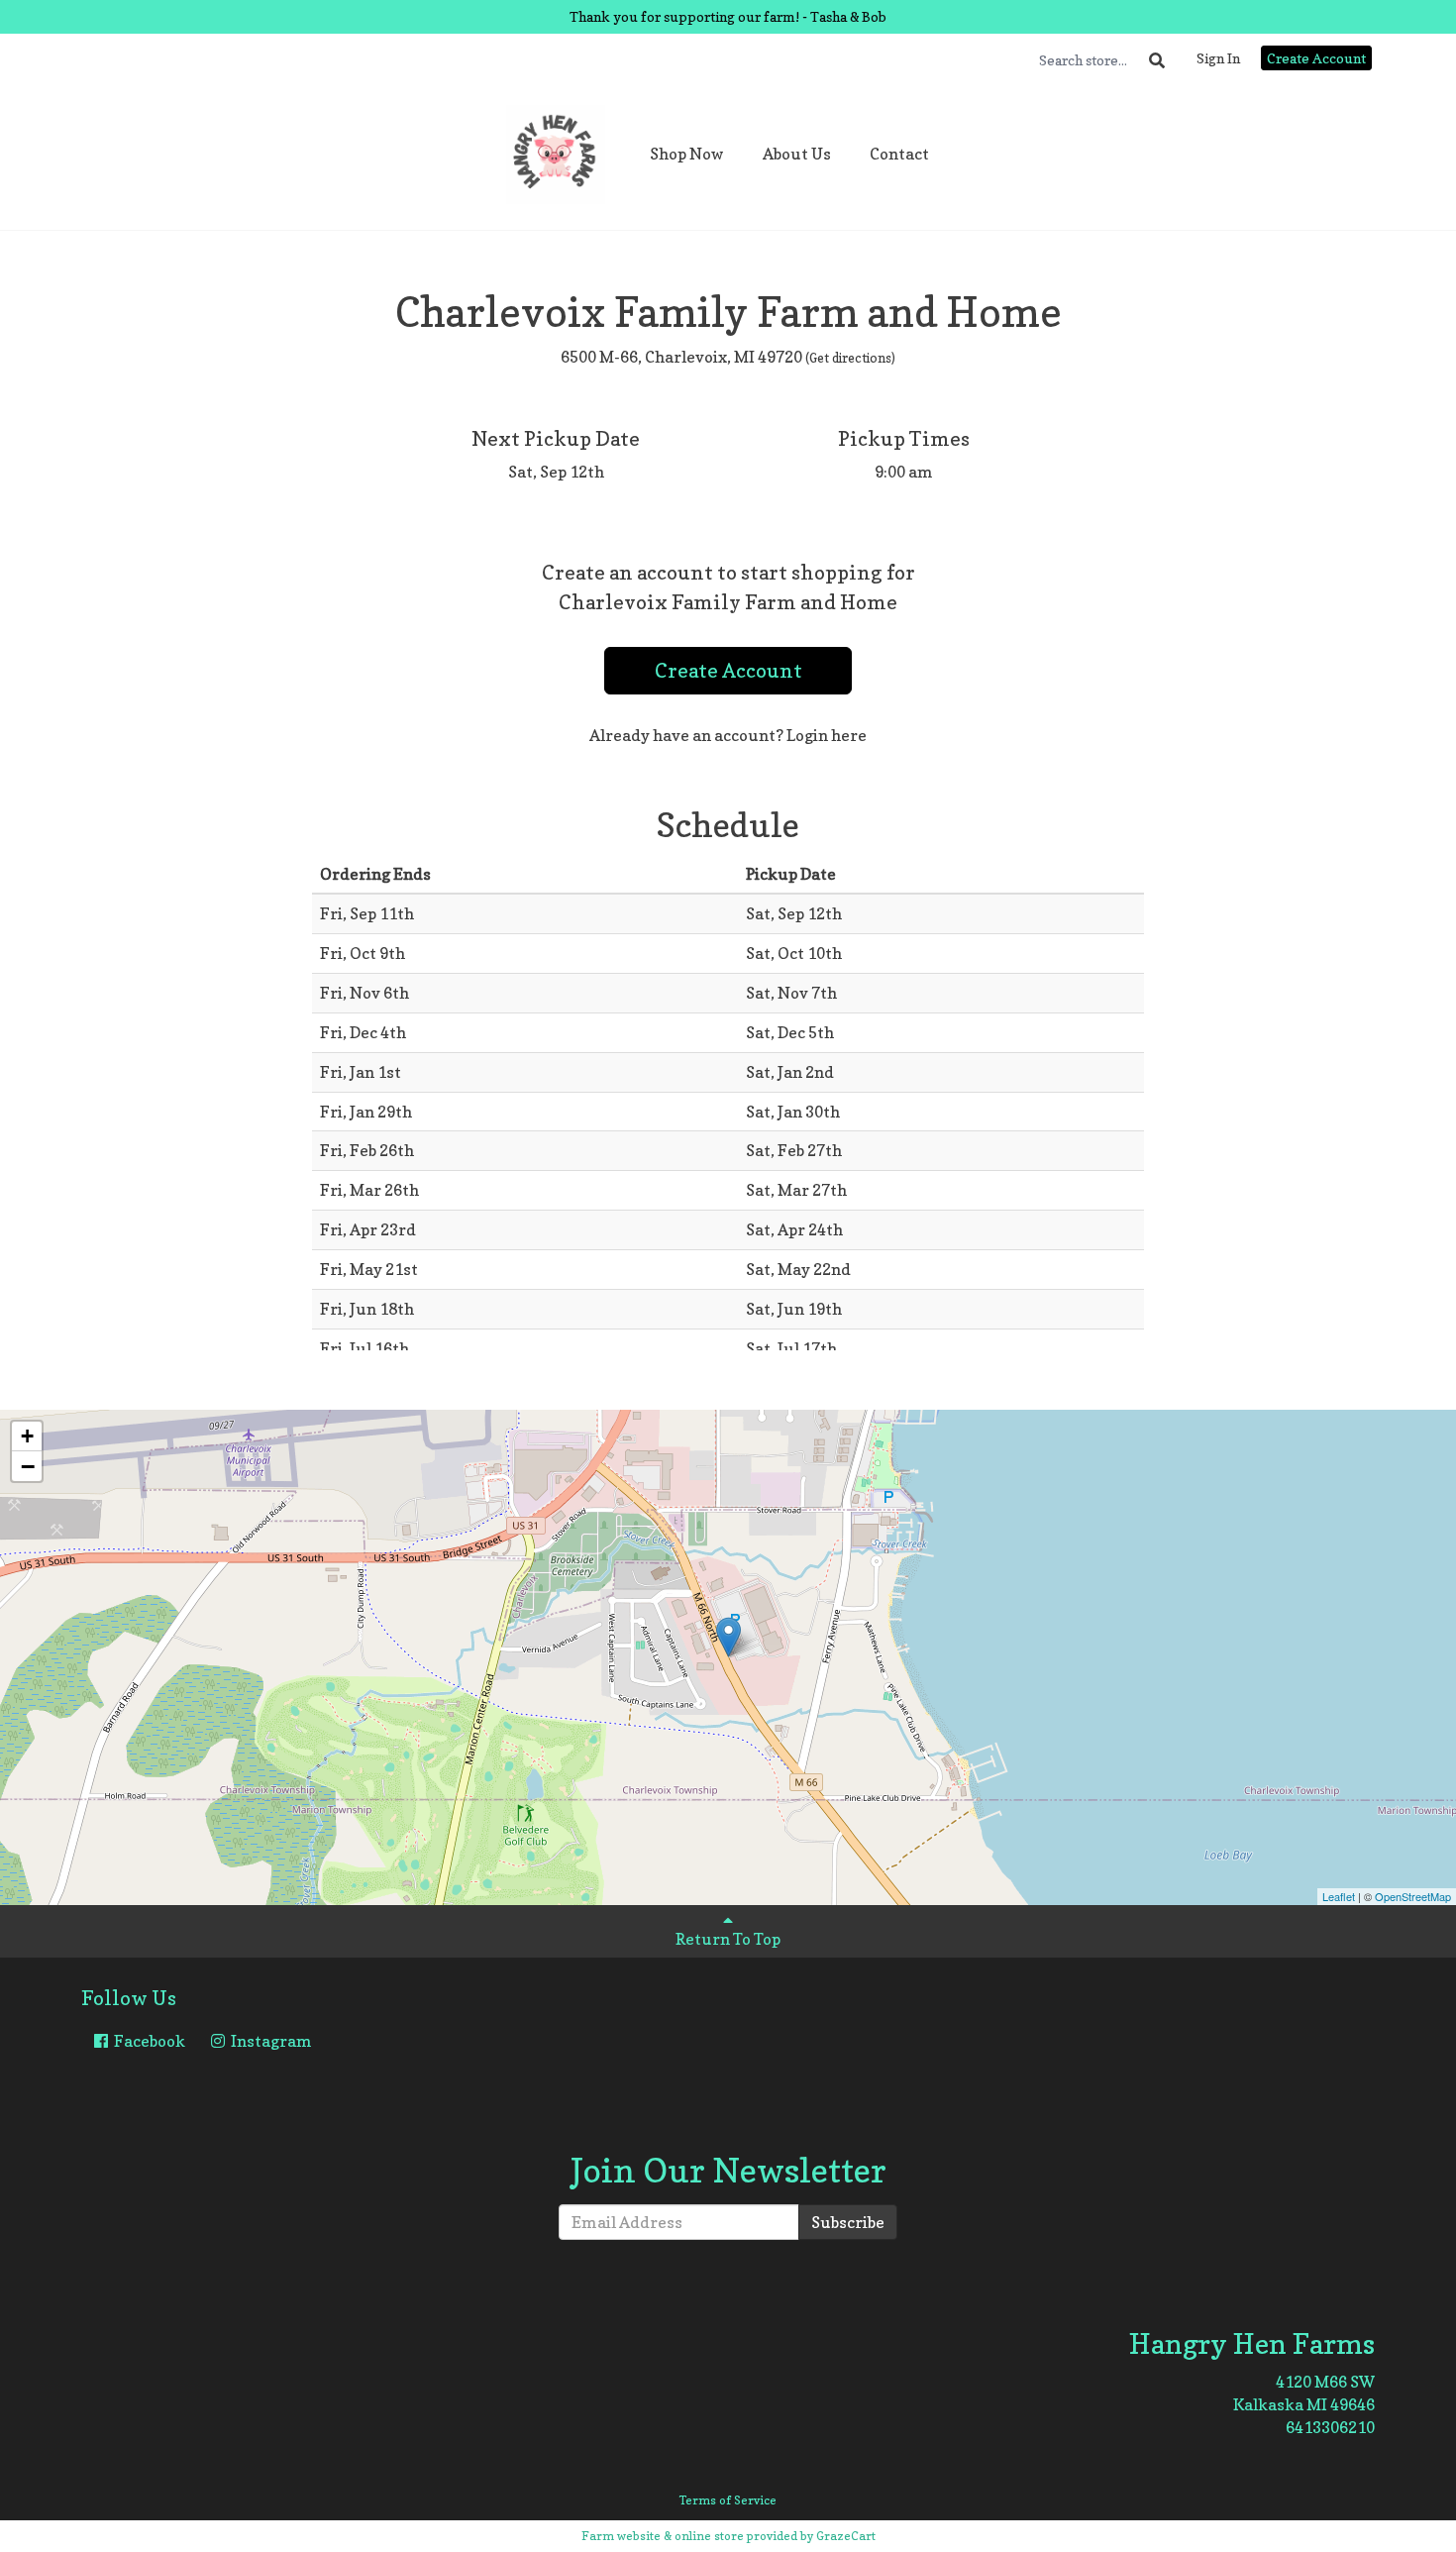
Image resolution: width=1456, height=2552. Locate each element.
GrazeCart (846, 2536)
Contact (899, 154)
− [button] (28, 1466)
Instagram (270, 2041)
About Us (797, 154)
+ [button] (27, 1436)
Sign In (1218, 58)
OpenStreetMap (1413, 1896)
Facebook (148, 2041)
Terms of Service (728, 2500)
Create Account (1316, 58)
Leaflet (1339, 1896)
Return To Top (728, 1939)
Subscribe (848, 2222)
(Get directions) (850, 358)
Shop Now (687, 154)
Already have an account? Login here (728, 735)
